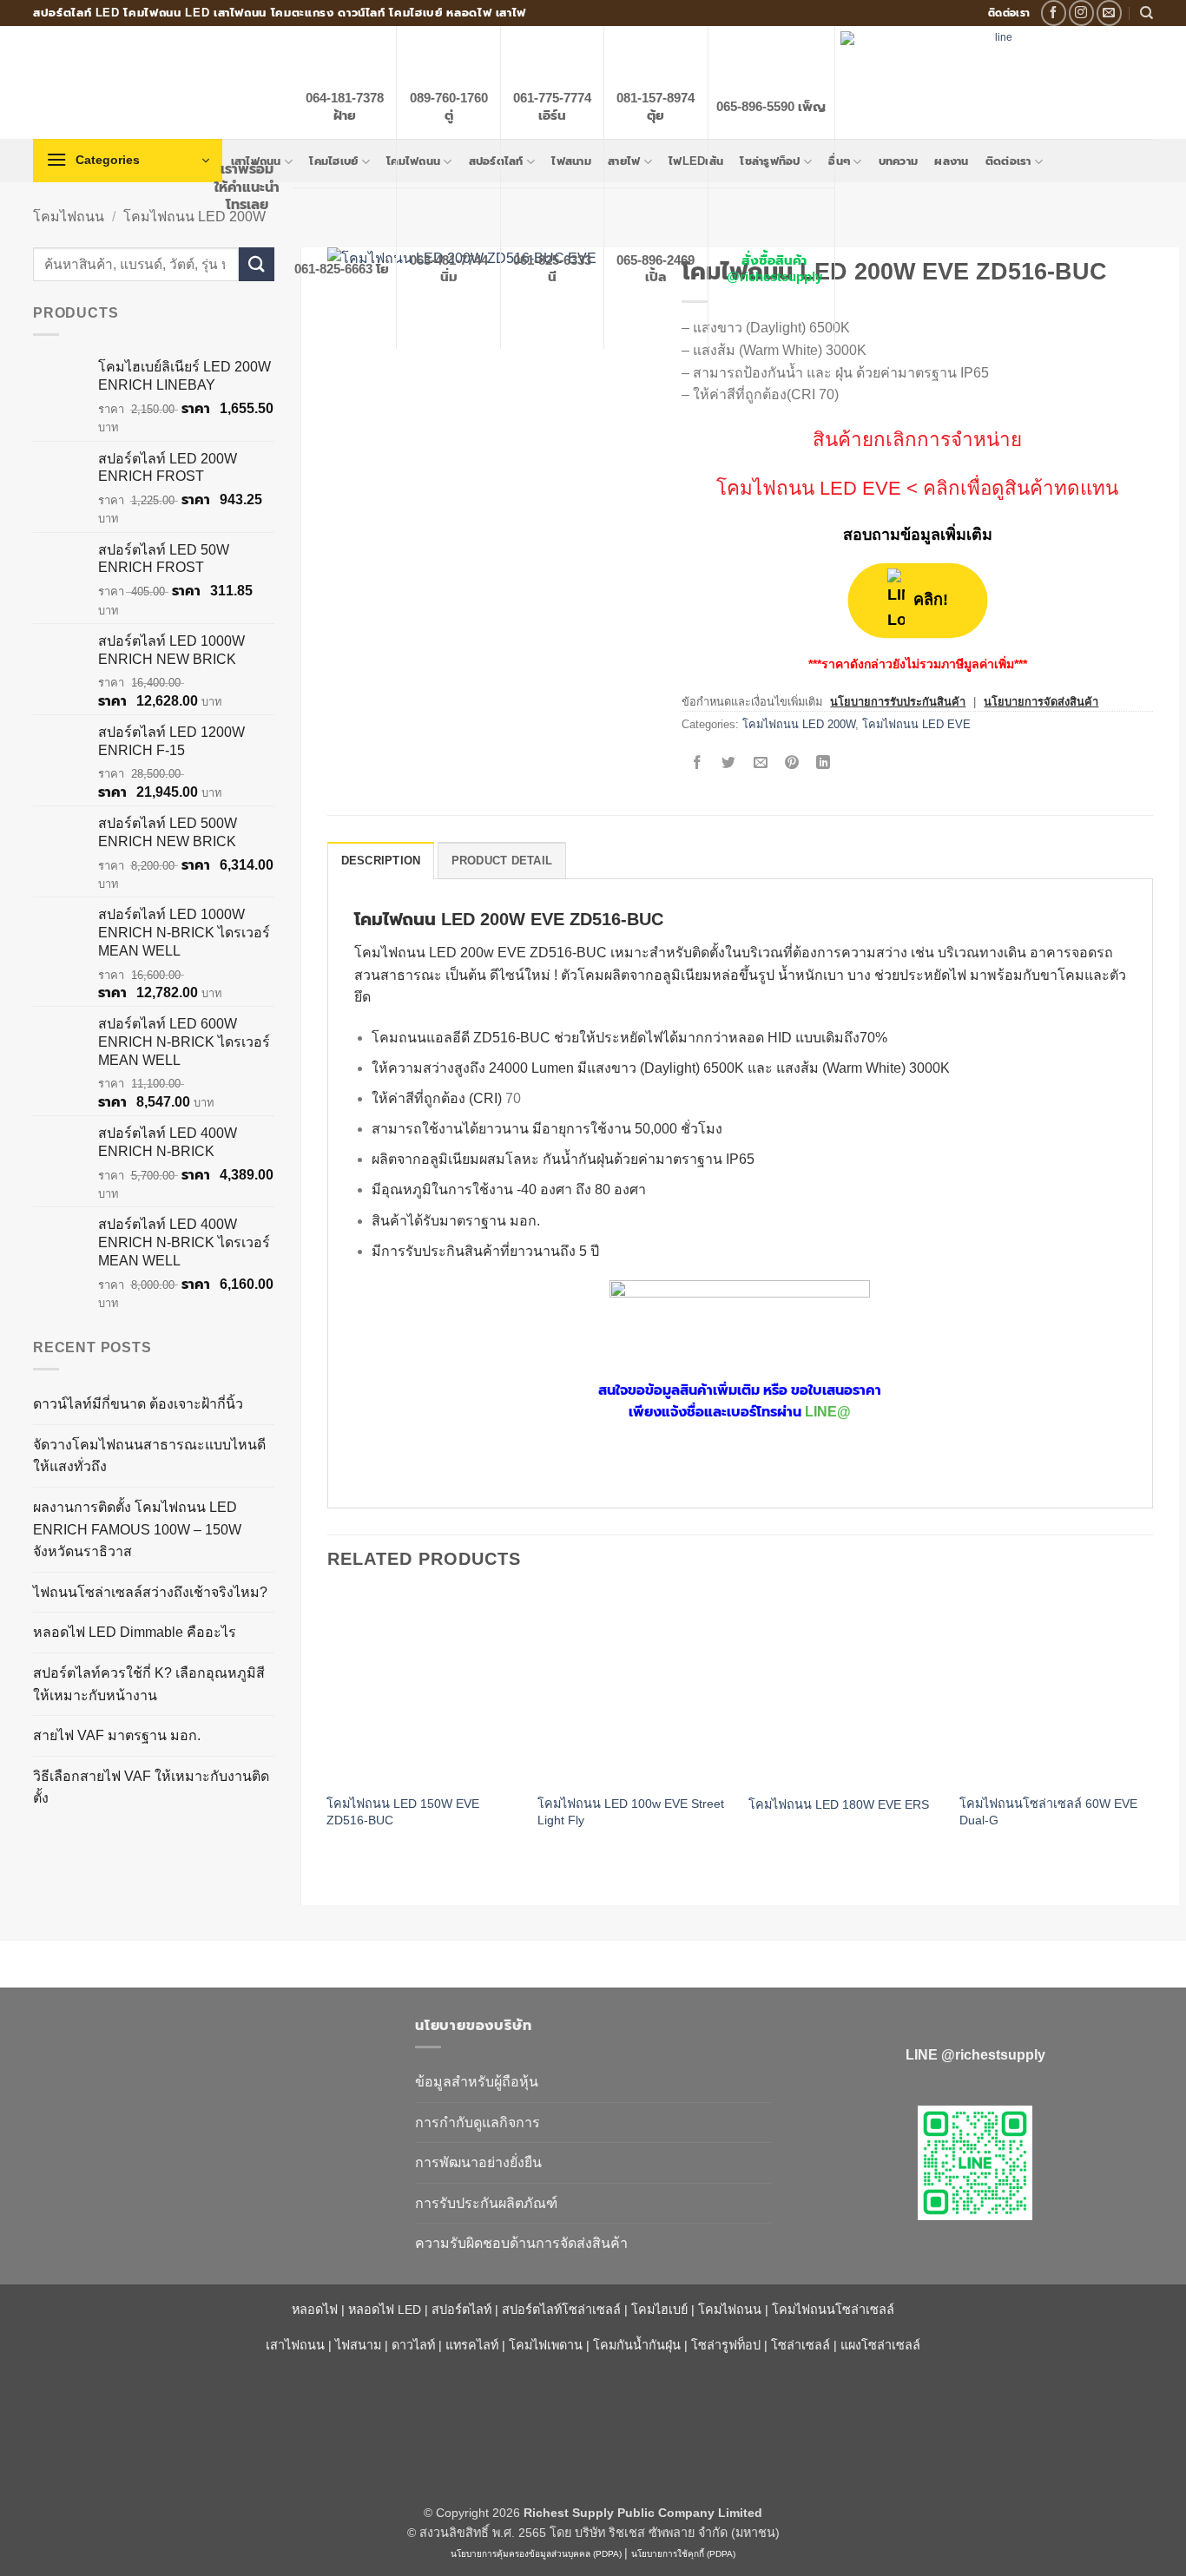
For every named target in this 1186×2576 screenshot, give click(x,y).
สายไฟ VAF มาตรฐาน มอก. (117, 1735)
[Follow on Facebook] (1054, 13)
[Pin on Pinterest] (791, 763)
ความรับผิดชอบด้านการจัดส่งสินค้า (521, 2243)
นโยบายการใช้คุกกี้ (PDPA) (683, 2554)
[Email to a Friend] (760, 763)
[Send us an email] (1109, 13)
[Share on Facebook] (698, 763)
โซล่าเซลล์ (801, 2345)
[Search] (1146, 13)
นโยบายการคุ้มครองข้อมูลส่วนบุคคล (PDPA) (536, 2554)
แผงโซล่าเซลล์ (880, 2345)
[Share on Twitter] (729, 763)
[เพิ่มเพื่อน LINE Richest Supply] (975, 2163)
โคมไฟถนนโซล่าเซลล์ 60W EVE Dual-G (1048, 1812)
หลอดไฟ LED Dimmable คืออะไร (135, 1632)
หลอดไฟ (315, 2310)
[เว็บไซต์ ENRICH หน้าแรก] (211, 2056)
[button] (128, 161)
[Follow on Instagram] (1081, 13)
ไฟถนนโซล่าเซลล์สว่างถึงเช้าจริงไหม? (150, 1592)
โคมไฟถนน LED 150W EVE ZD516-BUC (403, 1812)
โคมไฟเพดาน (546, 2345)
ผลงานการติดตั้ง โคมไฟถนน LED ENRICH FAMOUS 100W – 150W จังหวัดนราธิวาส (137, 1529)
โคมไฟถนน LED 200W (194, 217)
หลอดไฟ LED (385, 2310)
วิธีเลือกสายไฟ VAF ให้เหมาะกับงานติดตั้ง (151, 1787)
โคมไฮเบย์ (659, 2310)
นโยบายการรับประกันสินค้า (898, 702)
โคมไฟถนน (69, 217)
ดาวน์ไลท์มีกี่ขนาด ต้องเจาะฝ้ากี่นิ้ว (138, 1404)
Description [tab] (381, 861)
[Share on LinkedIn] (824, 763)
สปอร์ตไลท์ (461, 2310)
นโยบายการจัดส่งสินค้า (1041, 702)
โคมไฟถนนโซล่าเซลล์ (833, 2310)
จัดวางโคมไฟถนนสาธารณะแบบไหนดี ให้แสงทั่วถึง (149, 1456)
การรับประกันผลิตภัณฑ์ (486, 2203)
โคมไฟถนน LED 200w (424, 953)
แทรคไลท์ (472, 2345)
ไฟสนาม (358, 2345)
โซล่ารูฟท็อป (726, 2345)
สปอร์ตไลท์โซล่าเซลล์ (561, 2310)
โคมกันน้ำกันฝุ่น (637, 2345)
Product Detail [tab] (502, 861)
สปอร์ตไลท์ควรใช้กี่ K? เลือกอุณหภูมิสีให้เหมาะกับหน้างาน (149, 1684)
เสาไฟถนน (295, 2345)
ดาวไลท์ (413, 2345)
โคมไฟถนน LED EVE (809, 488)
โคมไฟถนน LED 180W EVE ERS (839, 1804)
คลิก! (932, 600)
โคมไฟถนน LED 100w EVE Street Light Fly (631, 1812)
